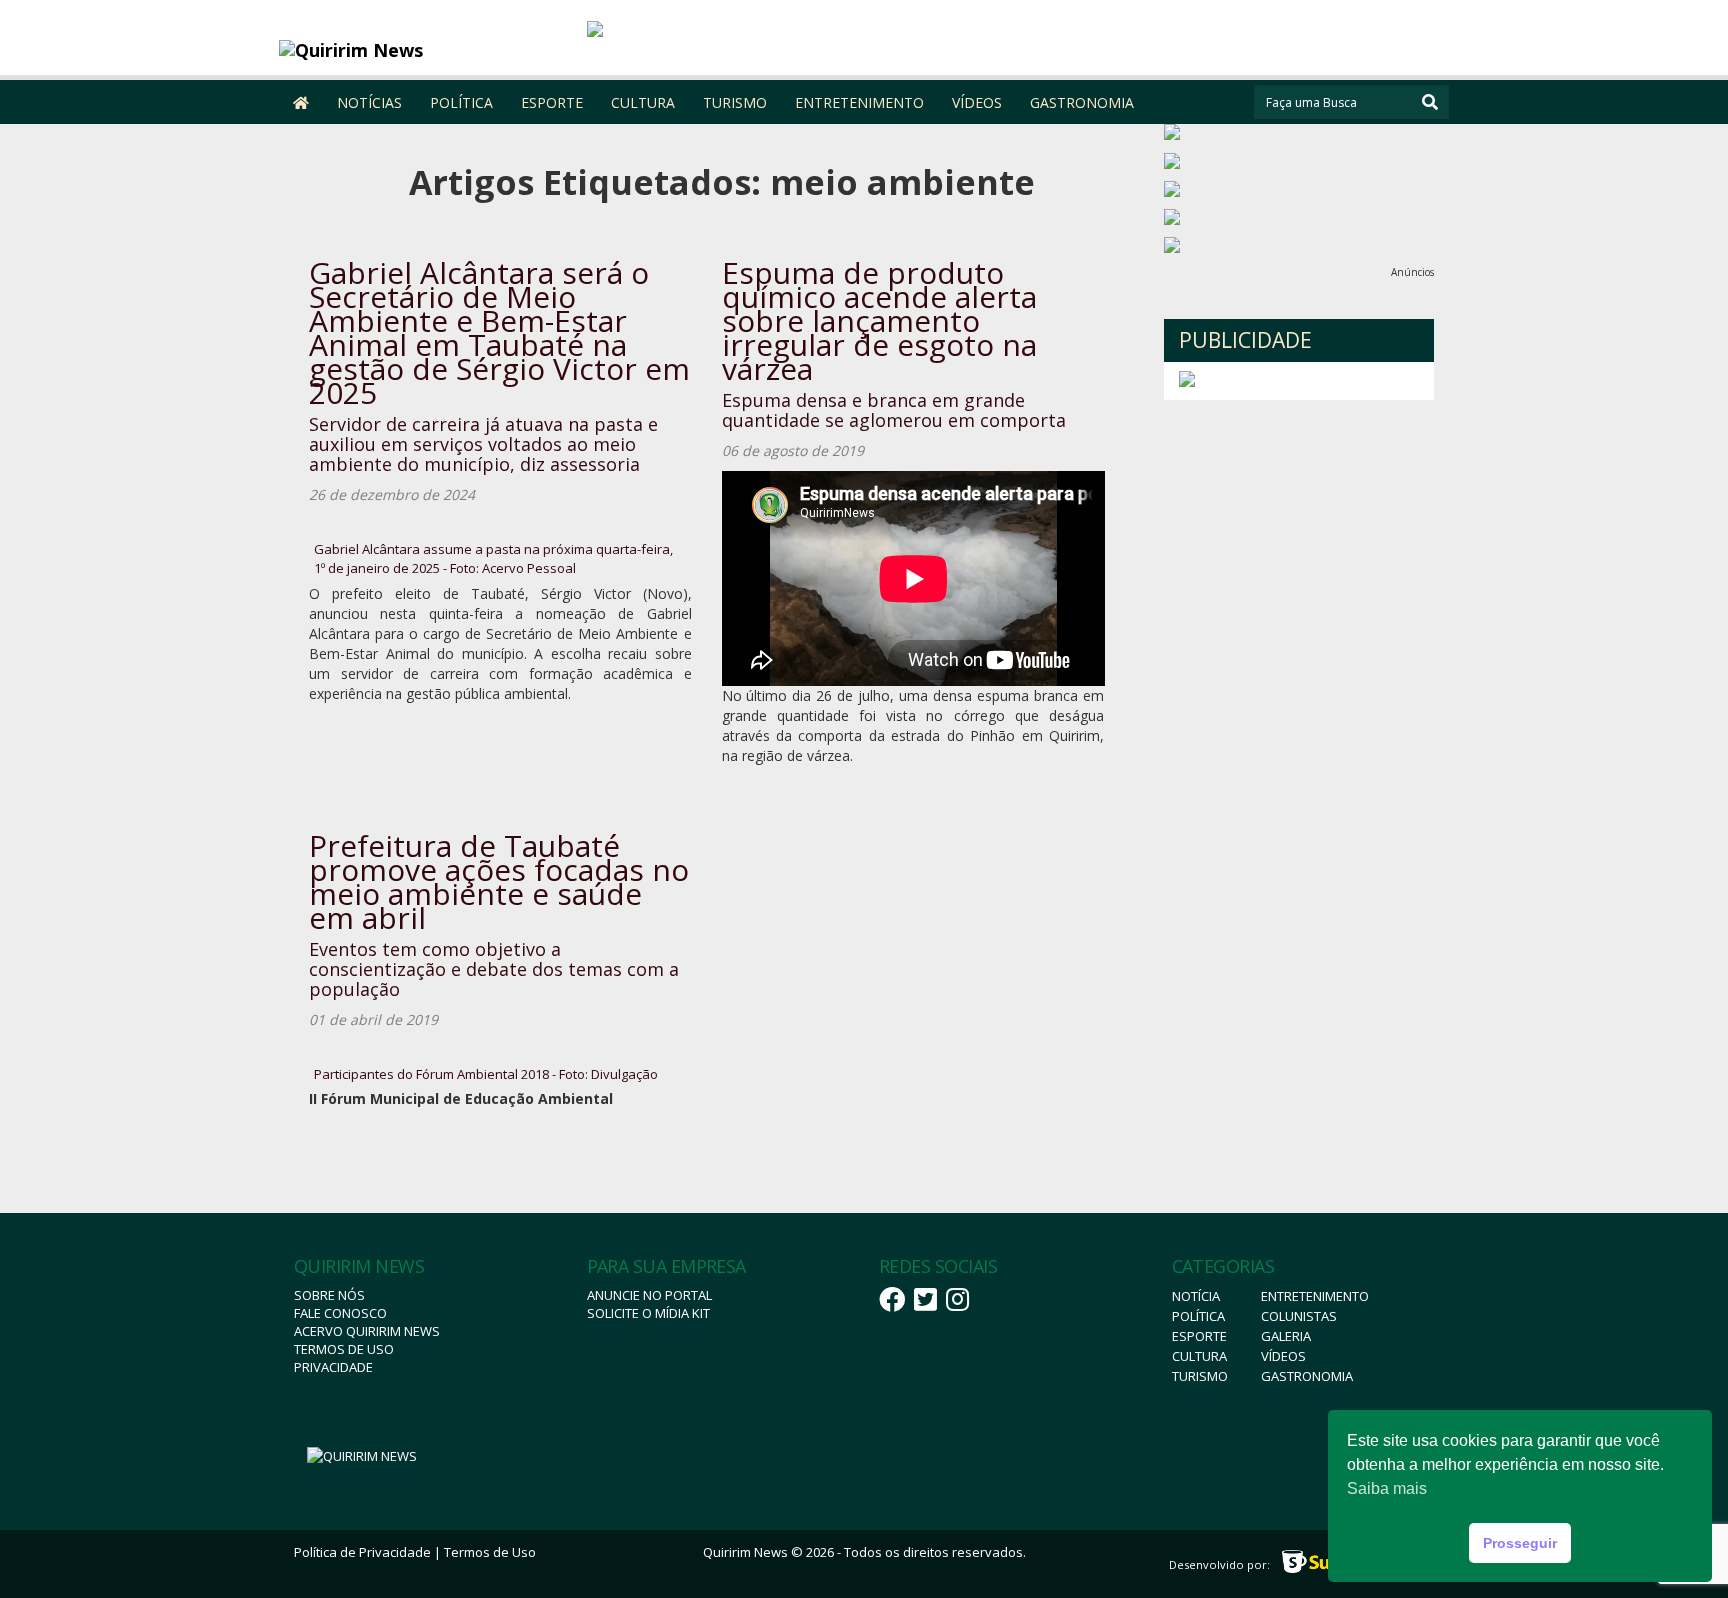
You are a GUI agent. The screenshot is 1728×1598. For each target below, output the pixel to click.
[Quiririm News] (425, 50)
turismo (1200, 1376)
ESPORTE (552, 102)
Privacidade (333, 1367)
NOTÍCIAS (369, 102)
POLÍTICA (461, 102)
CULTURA (643, 102)
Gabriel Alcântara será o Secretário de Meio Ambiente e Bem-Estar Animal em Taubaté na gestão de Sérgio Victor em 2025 (499, 332)
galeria (1286, 1336)
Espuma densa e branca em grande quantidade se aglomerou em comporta (894, 410)
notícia (1196, 1296)
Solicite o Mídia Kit (648, 1313)
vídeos (1283, 1356)
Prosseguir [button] (1520, 1543)
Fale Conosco (340, 1313)
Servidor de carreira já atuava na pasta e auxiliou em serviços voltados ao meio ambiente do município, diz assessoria (483, 444)
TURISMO (735, 102)
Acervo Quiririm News (367, 1331)
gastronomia (1307, 1376)
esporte (1199, 1336)
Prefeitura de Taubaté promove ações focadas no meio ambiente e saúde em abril (499, 881)
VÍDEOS (977, 102)
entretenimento (1315, 1296)
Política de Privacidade (362, 1552)
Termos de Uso (344, 1349)
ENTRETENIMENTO (859, 102)
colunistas (1299, 1316)
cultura (1199, 1356)
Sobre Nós (329, 1295)
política (1198, 1316)
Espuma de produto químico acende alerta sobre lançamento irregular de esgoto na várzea (879, 320)
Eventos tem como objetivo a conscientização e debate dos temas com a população (494, 969)
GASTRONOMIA (1082, 102)
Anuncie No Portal (649, 1295)
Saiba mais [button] (1387, 1488)
